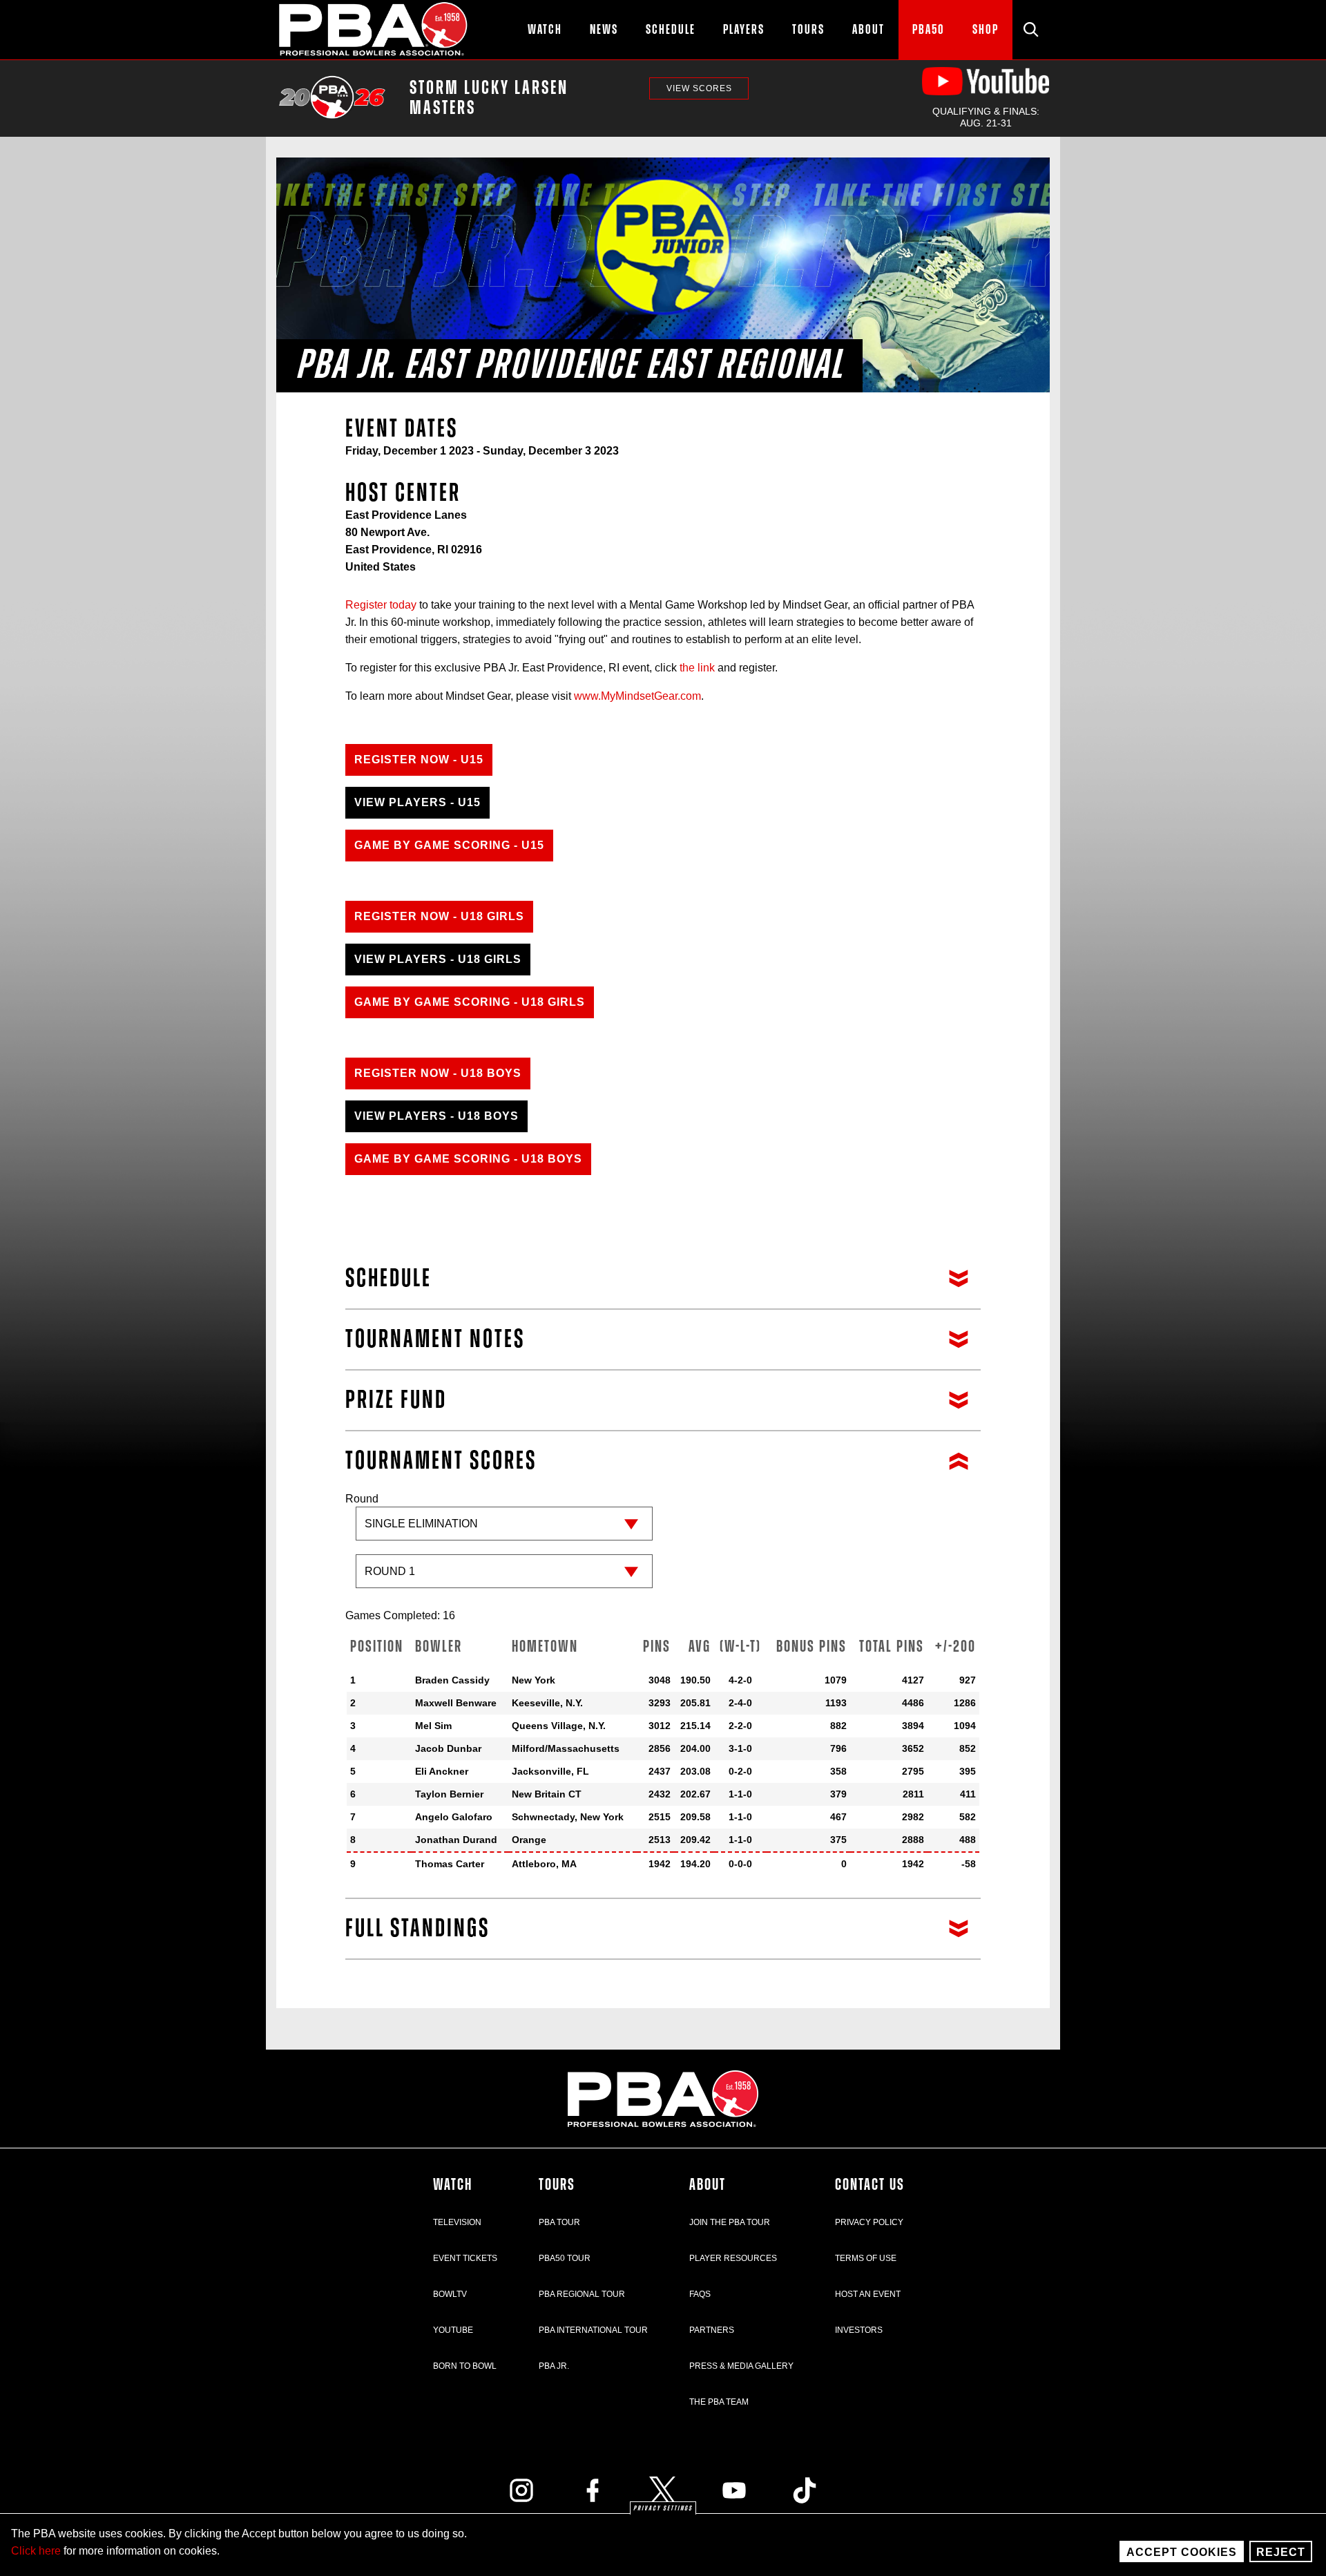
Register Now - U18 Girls (439, 916)
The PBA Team (719, 2402)
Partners (712, 2330)
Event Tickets (465, 2258)
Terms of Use (866, 2258)
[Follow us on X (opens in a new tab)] (663, 2490)
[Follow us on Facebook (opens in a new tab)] (593, 2490)
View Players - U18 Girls (438, 959)
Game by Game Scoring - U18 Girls (470, 1002)
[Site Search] (1031, 30)
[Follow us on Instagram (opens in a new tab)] (521, 2490)
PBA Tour (559, 2222)
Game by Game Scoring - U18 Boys (468, 1159)
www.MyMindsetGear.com (637, 696)
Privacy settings (663, 2508)
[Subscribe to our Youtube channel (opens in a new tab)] (734, 2490)
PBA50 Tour (565, 2258)
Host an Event (868, 2294)
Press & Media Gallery (741, 2366)
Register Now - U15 (419, 760)
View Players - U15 (417, 802)
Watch (453, 2185)
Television (457, 2222)
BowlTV (450, 2294)
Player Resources (733, 2258)
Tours (557, 2185)
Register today (381, 605)
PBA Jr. (554, 2366)
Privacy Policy (869, 2222)
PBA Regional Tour (582, 2294)
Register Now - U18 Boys (438, 1073)
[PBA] (374, 30)
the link (699, 668)
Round (362, 1499)
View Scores (699, 88)
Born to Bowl (465, 2366)
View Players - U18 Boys (436, 1116)
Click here (36, 2551)
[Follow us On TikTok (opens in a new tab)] (805, 2490)
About (708, 2185)
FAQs (700, 2294)
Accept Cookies (1182, 2552)
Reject (1281, 2552)
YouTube (453, 2330)
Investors (859, 2330)
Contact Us (870, 2185)
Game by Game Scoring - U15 (449, 845)
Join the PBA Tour (730, 2222)
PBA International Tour (593, 2330)
